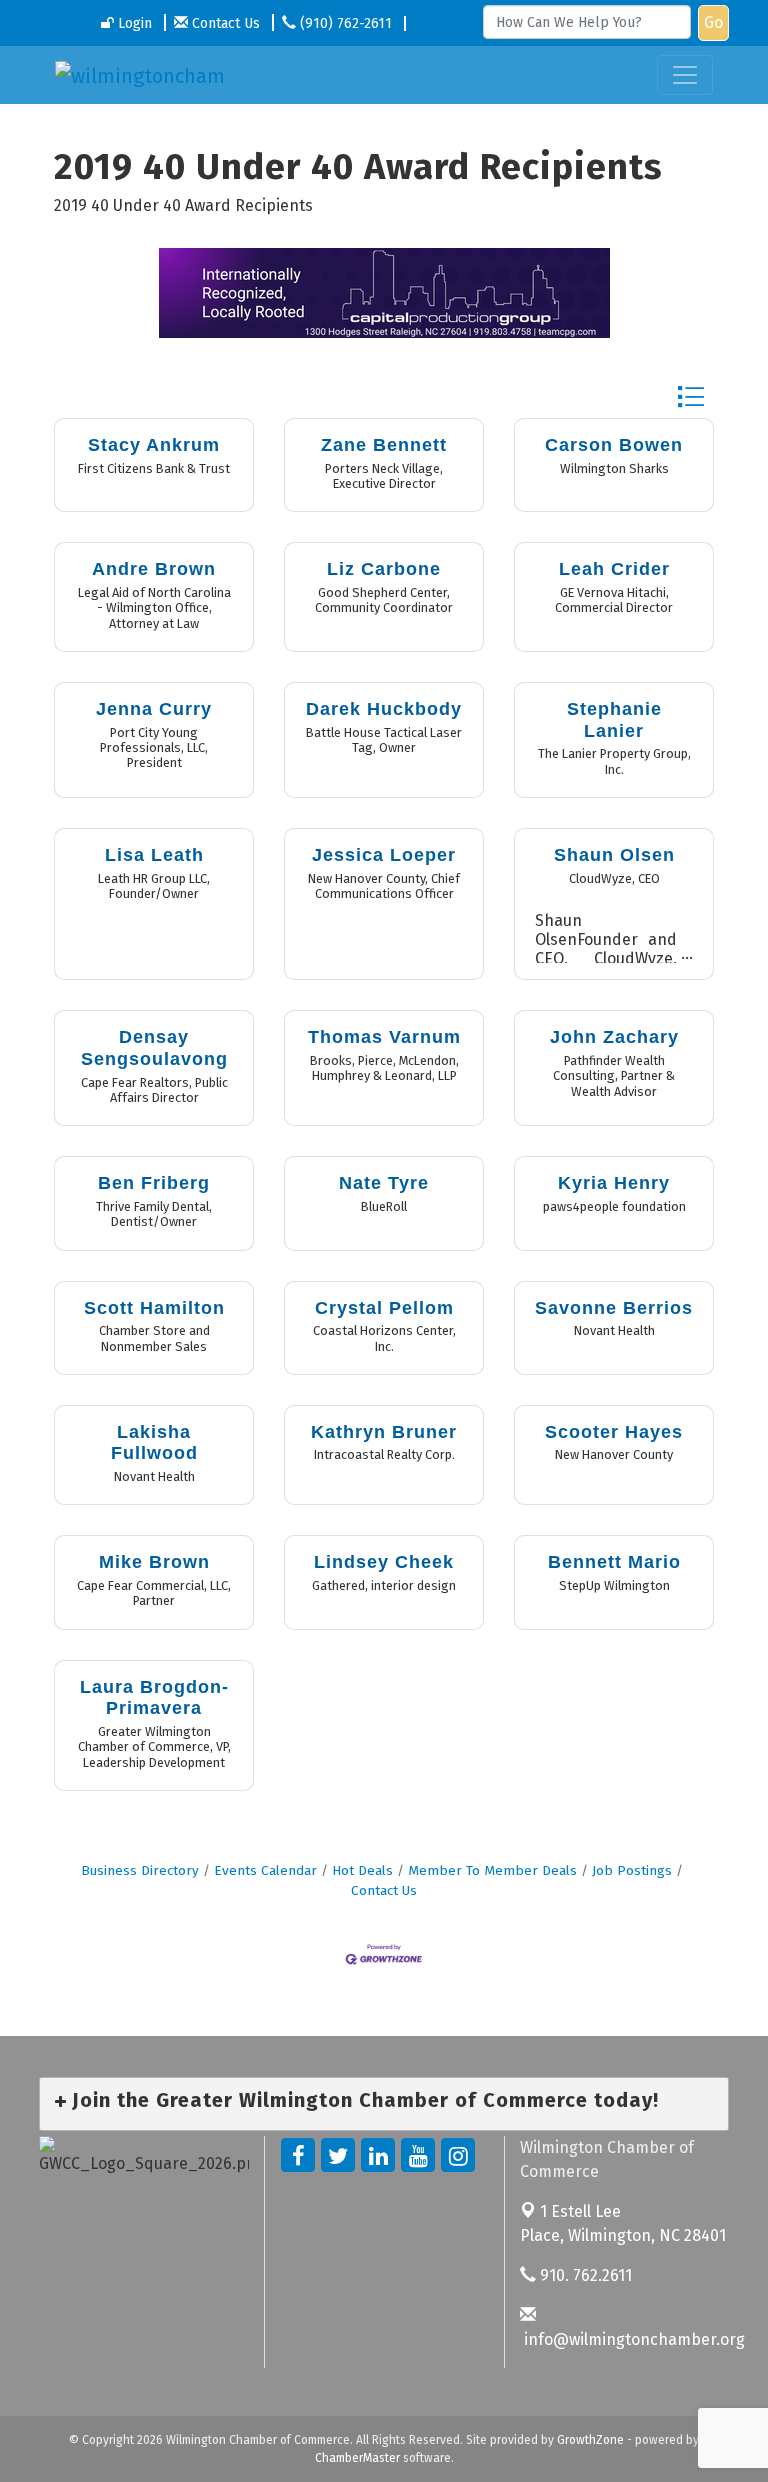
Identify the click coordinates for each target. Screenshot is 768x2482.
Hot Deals (362, 1870)
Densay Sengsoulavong (154, 1048)
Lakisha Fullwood (154, 1443)
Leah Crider (614, 569)
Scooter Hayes (614, 1432)
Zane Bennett (384, 445)
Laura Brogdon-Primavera (154, 1698)
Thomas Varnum (384, 1037)
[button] (690, 396)
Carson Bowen (614, 445)
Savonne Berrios (614, 1308)
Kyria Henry (614, 1183)
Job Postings (632, 1870)
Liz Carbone (384, 569)
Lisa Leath (154, 855)
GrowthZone (590, 2440)
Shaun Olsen (614, 855)
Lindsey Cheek (384, 1562)
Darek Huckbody (384, 709)
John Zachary (614, 1037)
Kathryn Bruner (384, 1432)
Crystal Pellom (384, 1308)
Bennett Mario (614, 1562)
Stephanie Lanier (614, 720)
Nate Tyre (384, 1183)
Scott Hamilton (154, 1308)
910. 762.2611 (584, 2275)
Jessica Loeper (384, 855)
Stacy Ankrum (154, 445)
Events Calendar (265, 1870)
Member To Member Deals (492, 1870)
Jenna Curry (154, 709)
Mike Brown (154, 1562)
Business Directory (140, 1870)
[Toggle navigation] (685, 75)
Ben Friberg (154, 1183)
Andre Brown (154, 569)
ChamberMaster (357, 2458)
